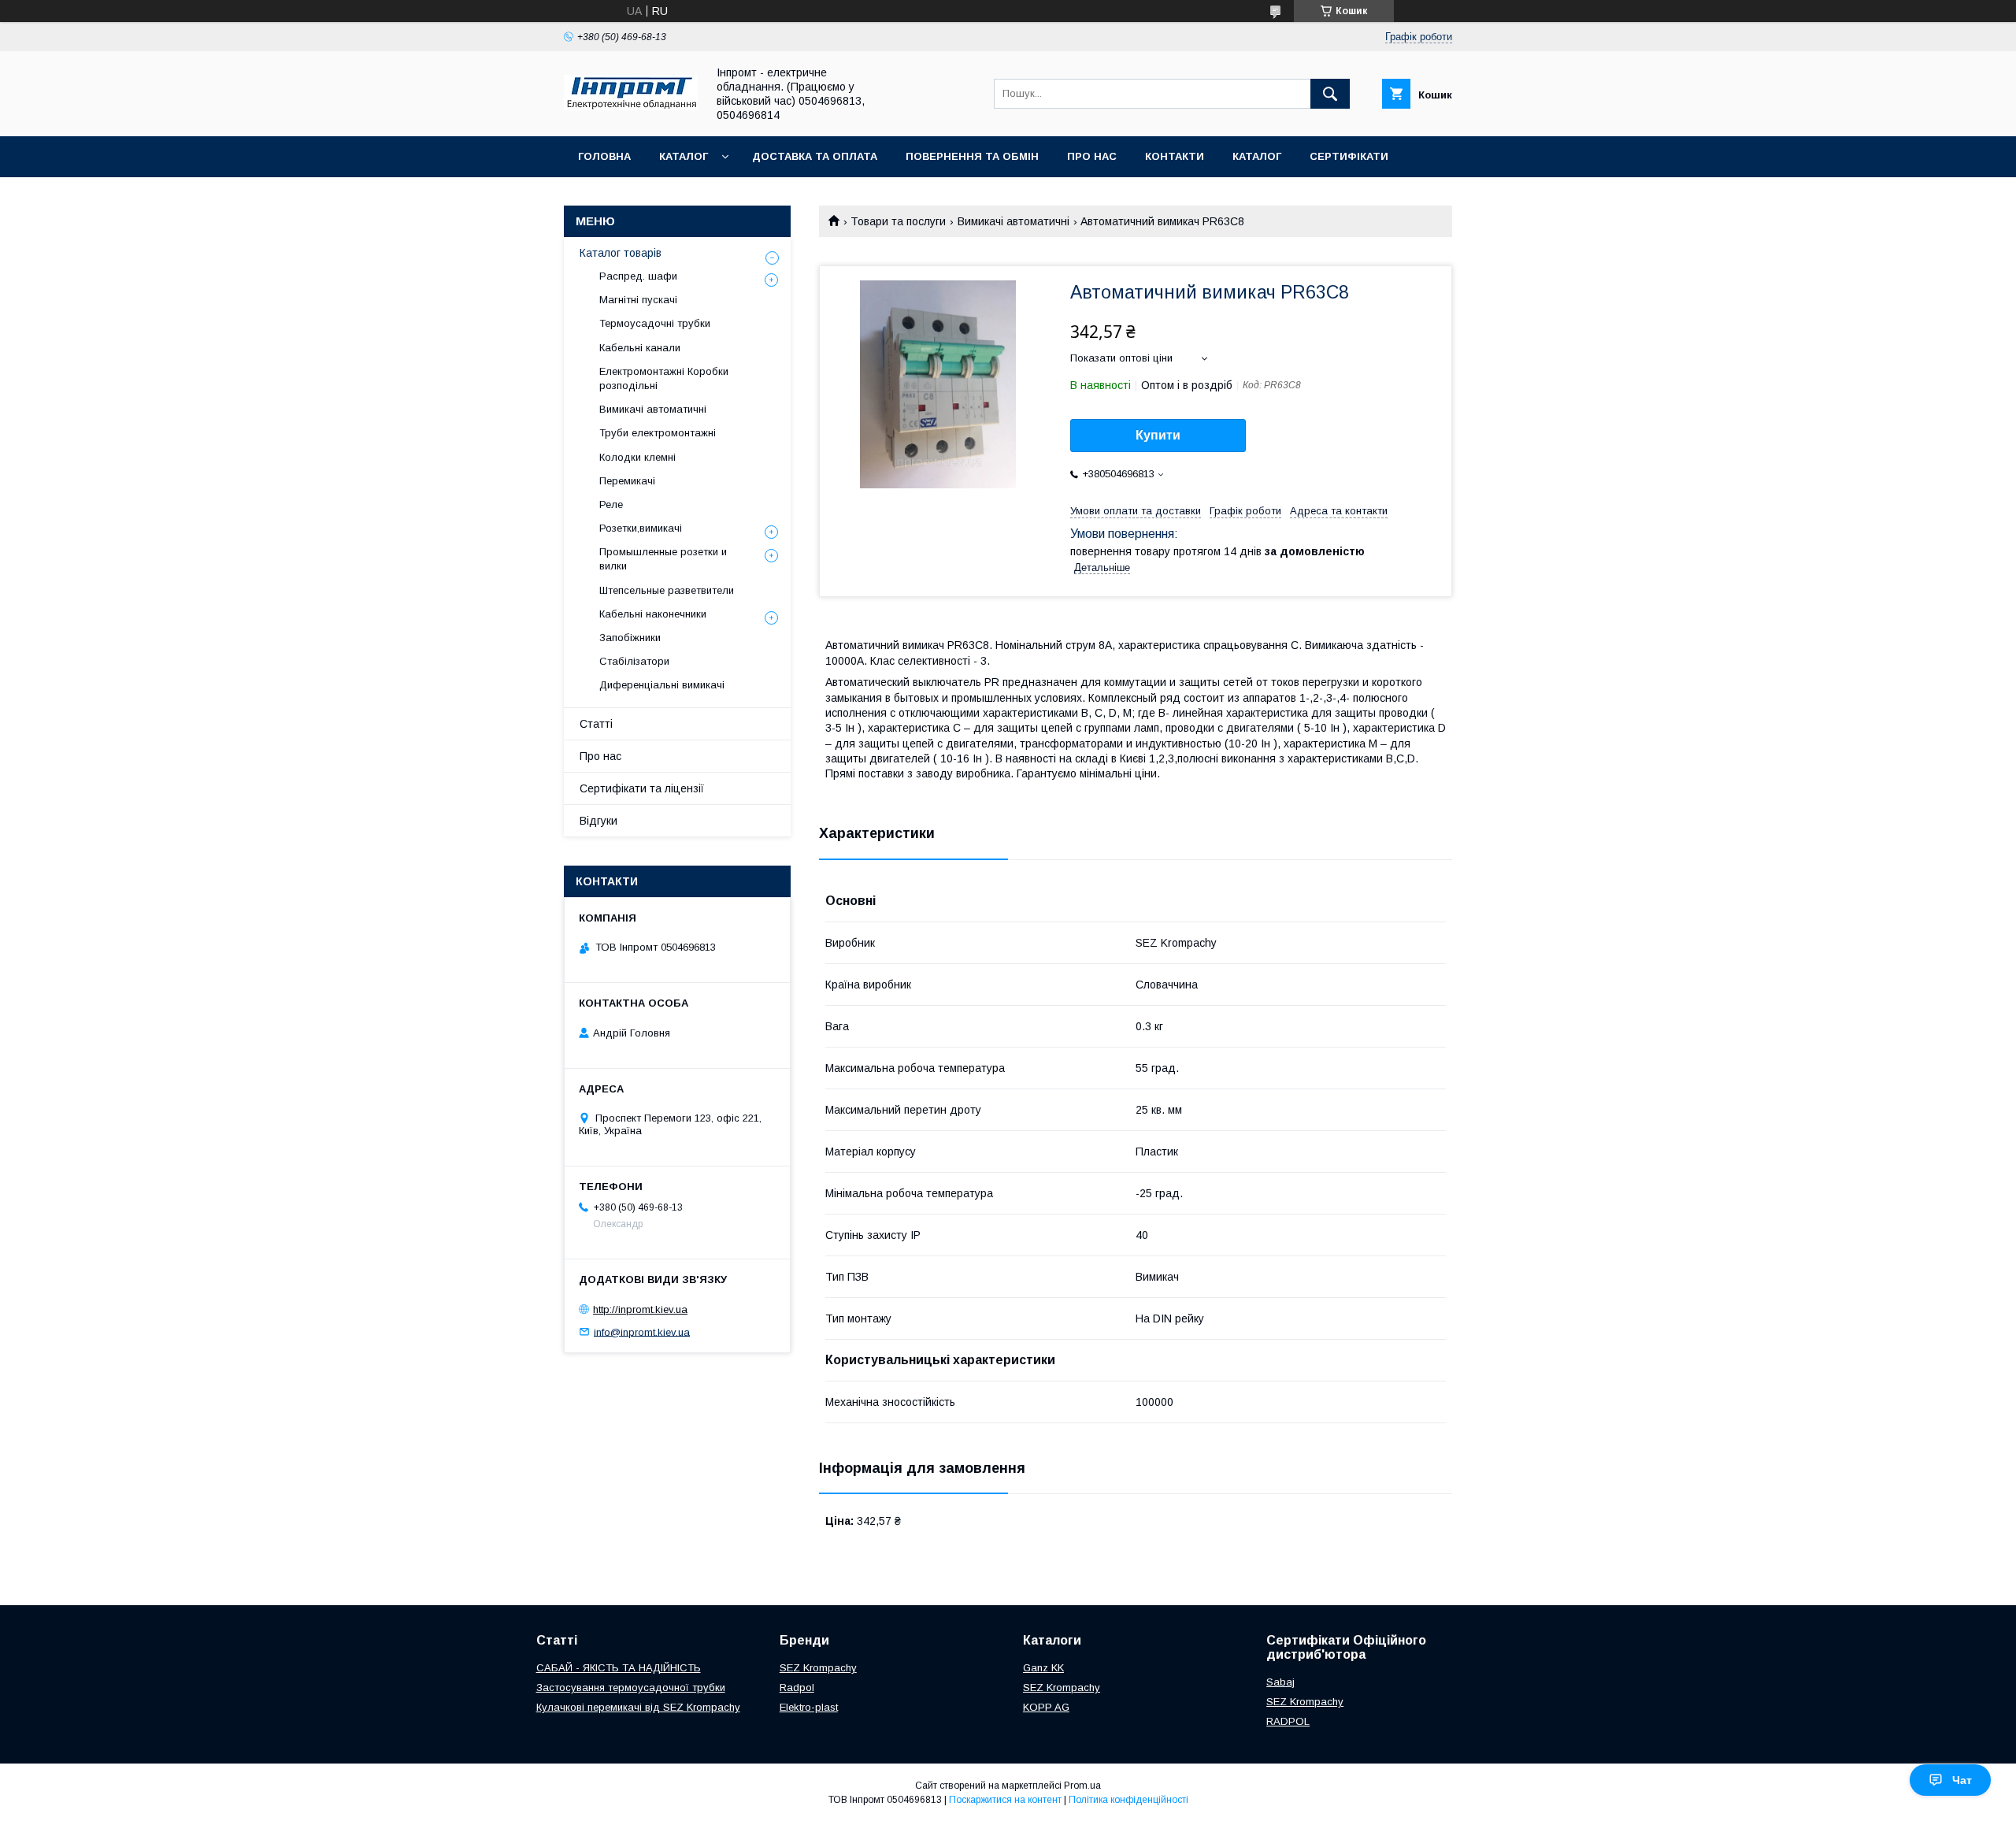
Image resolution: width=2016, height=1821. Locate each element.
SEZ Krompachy (818, 1668)
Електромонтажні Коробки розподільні (664, 378)
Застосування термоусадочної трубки (631, 1687)
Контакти (1175, 156)
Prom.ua (1082, 1786)
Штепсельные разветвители (667, 590)
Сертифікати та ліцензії (642, 788)
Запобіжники (630, 638)
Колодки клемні (637, 457)
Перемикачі (627, 481)
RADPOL (1288, 1721)
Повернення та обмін (972, 156)
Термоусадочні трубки (655, 323)
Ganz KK (1043, 1668)
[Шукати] (1330, 94)
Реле (611, 504)
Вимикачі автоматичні (1014, 221)
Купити (1158, 435)
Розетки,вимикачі (641, 528)
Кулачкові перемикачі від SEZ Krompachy (638, 1707)
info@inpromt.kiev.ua (642, 1331)
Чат (1962, 1780)
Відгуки (598, 821)
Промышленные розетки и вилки (663, 559)
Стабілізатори (634, 661)
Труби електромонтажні (658, 433)
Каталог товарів (621, 253)
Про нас (1092, 156)
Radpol (797, 1687)
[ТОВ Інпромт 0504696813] (631, 106)
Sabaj (1280, 1682)
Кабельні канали (640, 348)
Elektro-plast (809, 1707)
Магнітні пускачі (638, 300)
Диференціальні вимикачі (662, 685)
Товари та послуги (898, 221)
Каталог (684, 156)
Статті (596, 724)
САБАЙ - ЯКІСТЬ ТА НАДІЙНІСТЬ (619, 1668)
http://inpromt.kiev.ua (640, 1309)
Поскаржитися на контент (1005, 1800)
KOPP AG (1046, 1707)
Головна (604, 156)
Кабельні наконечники (653, 614)
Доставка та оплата (815, 156)
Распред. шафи (638, 276)
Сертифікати (1349, 156)
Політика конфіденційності (1128, 1800)
